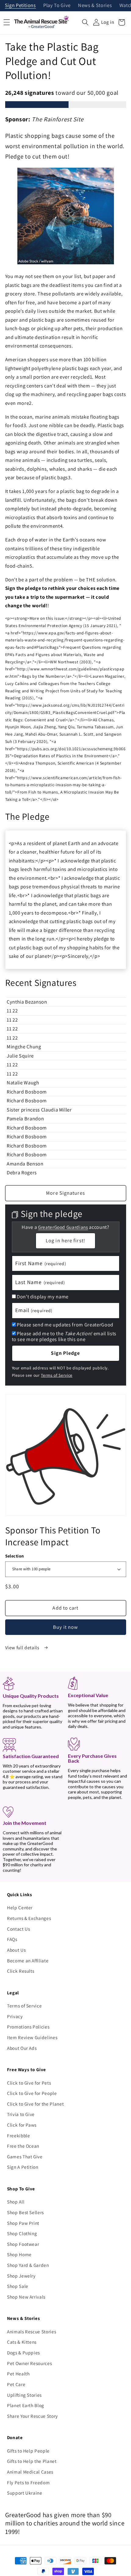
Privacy (15, 2016)
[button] (85, 22)
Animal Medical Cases (30, 2472)
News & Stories (95, 6)
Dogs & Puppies (23, 2353)
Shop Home (19, 2254)
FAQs (12, 1939)
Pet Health (18, 2374)
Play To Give (57, 6)
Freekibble (19, 2135)
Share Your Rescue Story (32, 2416)
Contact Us (19, 1929)
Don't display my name (43, 1297)
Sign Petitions (20, 6)
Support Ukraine (25, 2493)
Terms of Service (57, 1375)
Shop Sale (18, 2286)
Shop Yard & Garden (28, 2265)
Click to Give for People (32, 2093)
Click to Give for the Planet (35, 2104)
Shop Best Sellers (25, 2212)
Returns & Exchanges (29, 1918)
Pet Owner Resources (30, 2363)
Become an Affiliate (28, 1961)
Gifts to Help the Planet (32, 2461)
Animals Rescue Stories (32, 2332)
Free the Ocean (23, 2146)
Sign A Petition (23, 2167)
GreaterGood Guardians (63, 1227)
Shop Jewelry (21, 2276)
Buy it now (66, 1627)
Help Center (20, 1907)
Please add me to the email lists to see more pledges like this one (64, 1336)
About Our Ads (22, 2048)
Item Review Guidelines (32, 2037)
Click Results (21, 1971)
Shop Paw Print (23, 2223)
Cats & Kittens (22, 2342)
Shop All (16, 2202)
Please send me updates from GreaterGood (65, 1325)
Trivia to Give (21, 2114)
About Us (16, 1950)
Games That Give (25, 2157)
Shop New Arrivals (26, 2297)
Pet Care (16, 2384)
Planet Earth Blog (26, 2405)
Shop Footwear (23, 2244)
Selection (15, 1556)
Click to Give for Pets (29, 2083)
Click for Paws (22, 2125)
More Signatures (65, 1193)
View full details (23, 1647)
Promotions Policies (28, 2027)
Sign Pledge (65, 1353)
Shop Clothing (22, 2233)
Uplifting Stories (24, 2395)
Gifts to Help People (28, 2451)
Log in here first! (65, 1240)
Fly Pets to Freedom (28, 2482)
